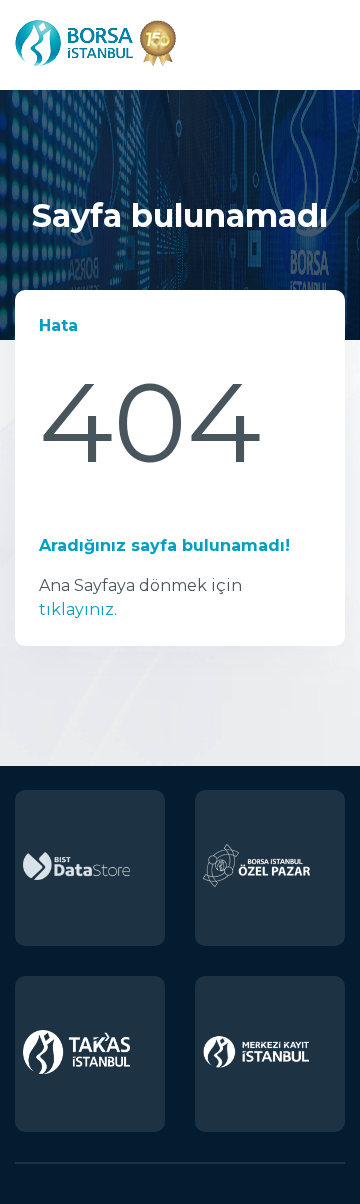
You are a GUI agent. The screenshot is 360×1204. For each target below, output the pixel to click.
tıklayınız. (78, 609)
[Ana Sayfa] (95, 67)
